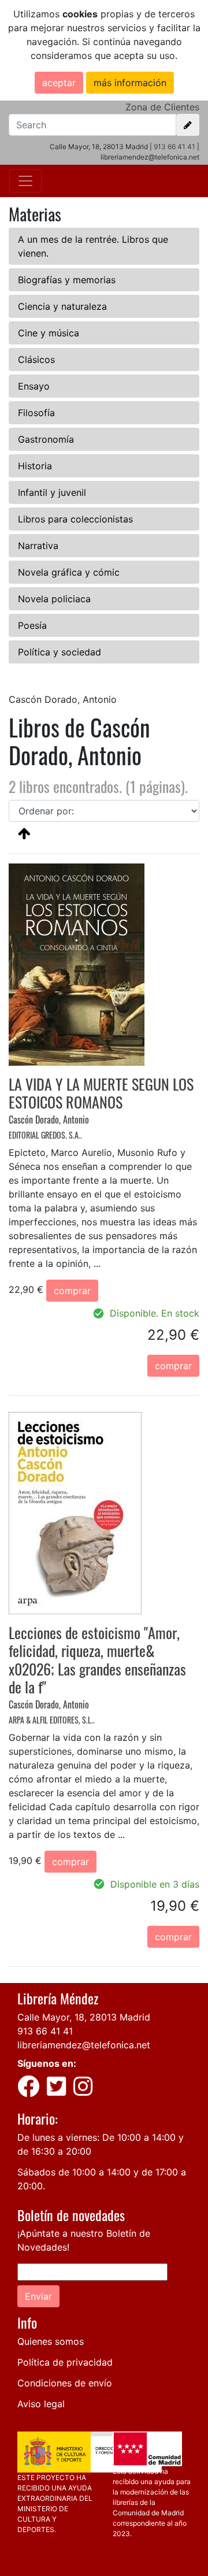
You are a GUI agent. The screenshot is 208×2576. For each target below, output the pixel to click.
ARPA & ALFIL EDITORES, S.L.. (52, 1720)
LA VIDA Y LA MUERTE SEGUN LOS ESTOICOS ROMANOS (101, 1093)
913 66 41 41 (174, 147)
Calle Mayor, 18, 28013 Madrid (84, 2017)
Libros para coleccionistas (75, 519)
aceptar (59, 83)
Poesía (32, 625)
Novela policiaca (54, 599)
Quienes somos (51, 2341)
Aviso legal (41, 2404)
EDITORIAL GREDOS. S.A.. (45, 1135)
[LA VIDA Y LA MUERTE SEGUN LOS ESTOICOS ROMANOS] (77, 963)
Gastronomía (46, 439)
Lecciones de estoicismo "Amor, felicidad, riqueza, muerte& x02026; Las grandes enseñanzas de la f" (97, 1660)
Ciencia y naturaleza (62, 306)
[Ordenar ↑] (24, 833)
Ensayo (34, 386)
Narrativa (38, 546)
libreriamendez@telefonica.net (84, 2045)
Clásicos (36, 359)
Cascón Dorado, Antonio (49, 1120)
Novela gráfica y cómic (69, 572)
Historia (35, 466)
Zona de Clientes (162, 107)
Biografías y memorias (67, 280)
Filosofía (36, 413)
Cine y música (49, 333)
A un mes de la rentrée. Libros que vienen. (93, 246)
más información (130, 83)
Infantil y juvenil (52, 492)
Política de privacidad (65, 2362)
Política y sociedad (60, 652)
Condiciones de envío (65, 2383)
